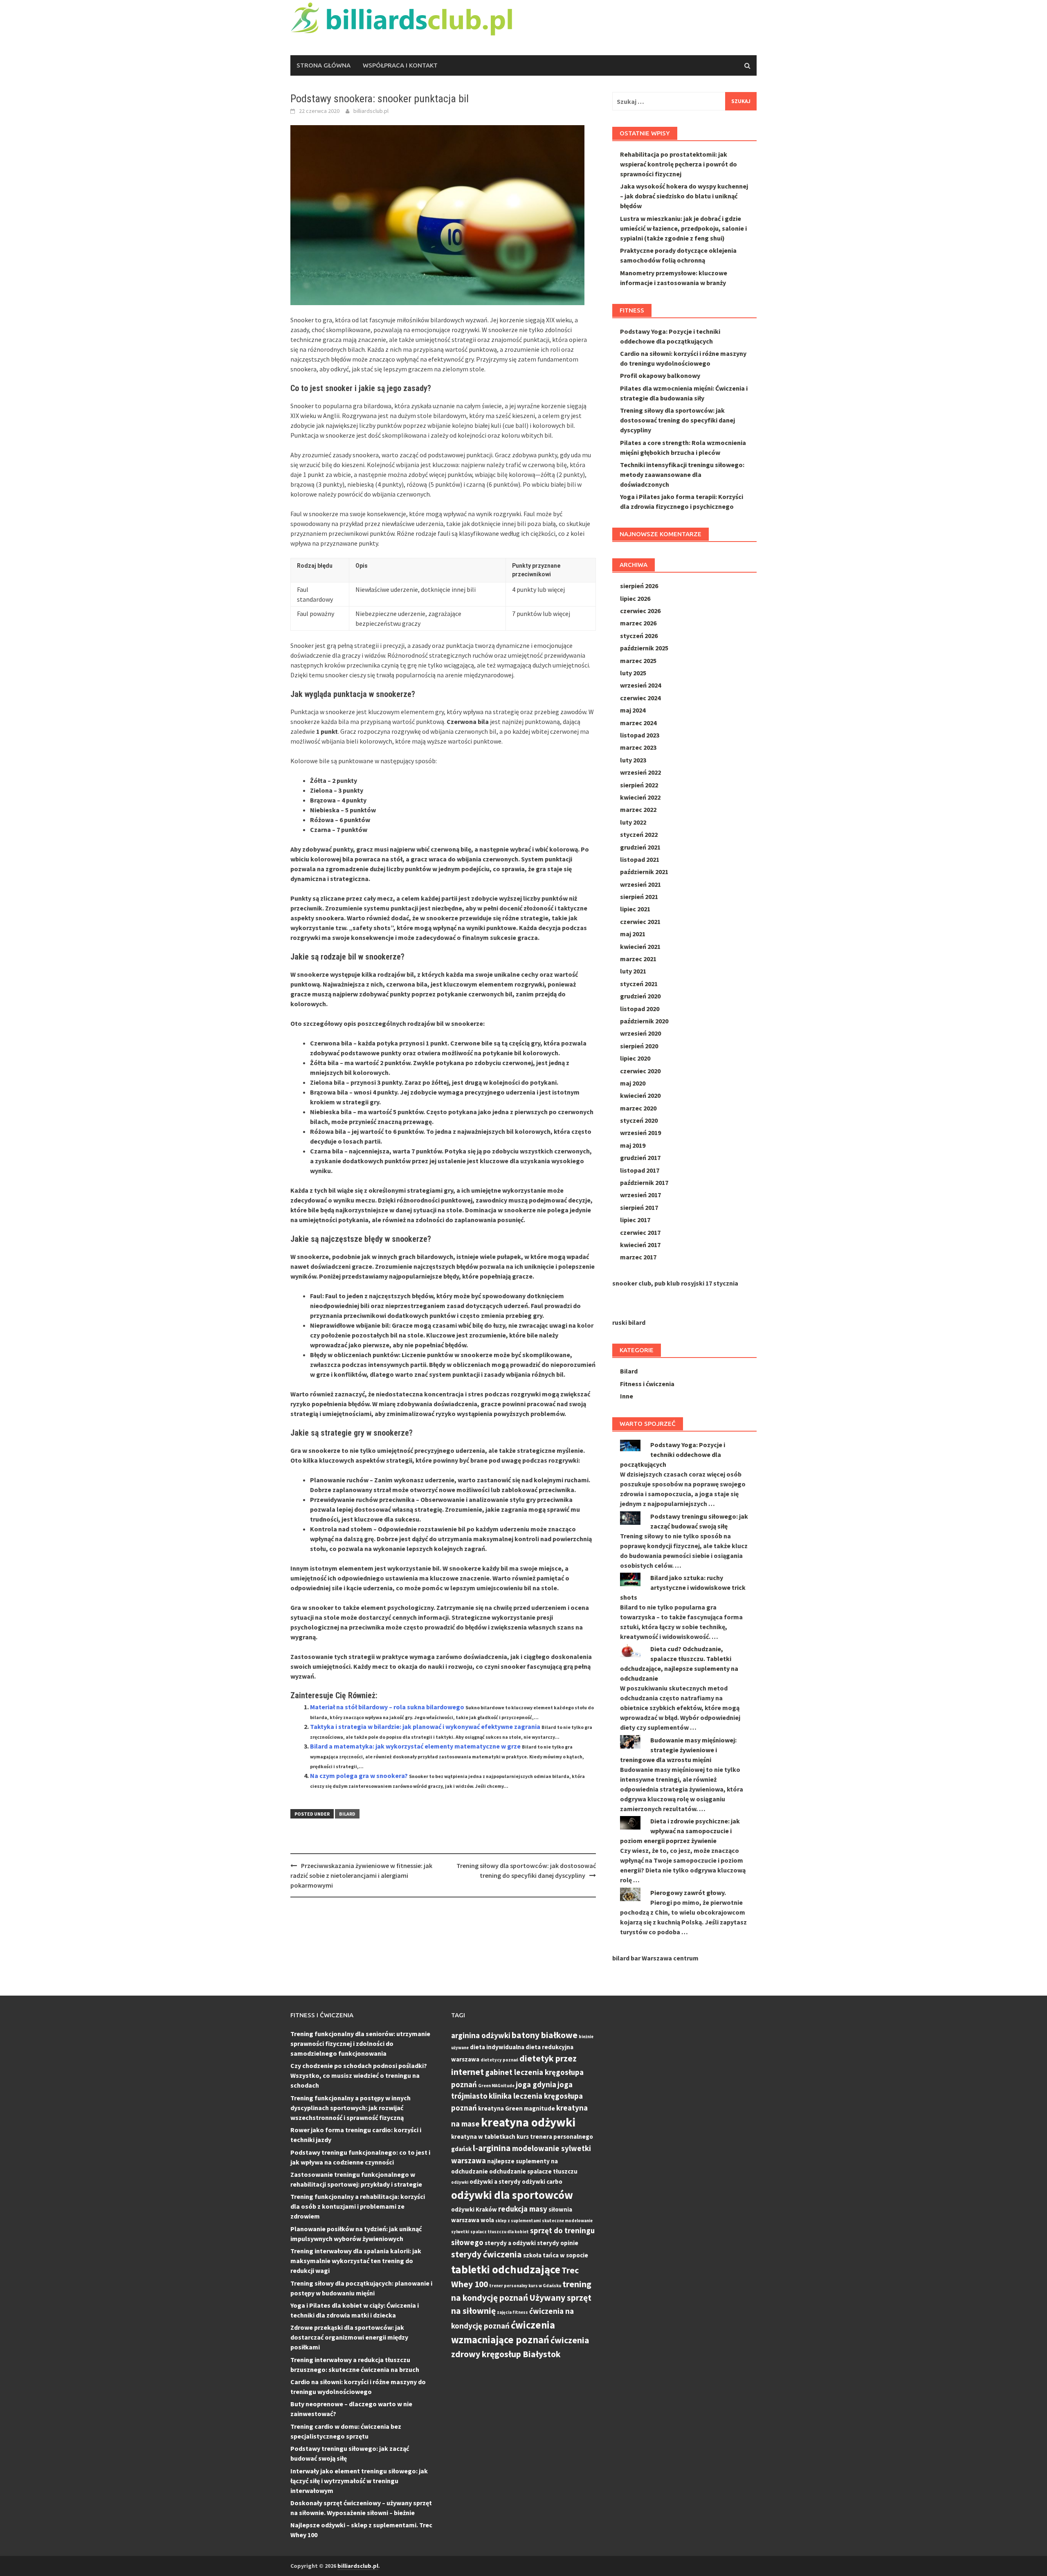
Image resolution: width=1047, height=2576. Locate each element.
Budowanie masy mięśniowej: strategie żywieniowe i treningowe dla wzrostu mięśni (678, 1750)
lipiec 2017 (635, 1220)
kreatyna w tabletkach (483, 2137)
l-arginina (492, 2148)
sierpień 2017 (639, 1207)
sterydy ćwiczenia (486, 2254)
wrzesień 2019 (640, 1133)
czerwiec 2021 (640, 922)
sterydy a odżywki (510, 2243)
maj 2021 (633, 934)
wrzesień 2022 (640, 772)
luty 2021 (633, 971)
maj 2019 (633, 1145)
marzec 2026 (638, 623)
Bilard (347, 1814)
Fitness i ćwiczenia (647, 1384)
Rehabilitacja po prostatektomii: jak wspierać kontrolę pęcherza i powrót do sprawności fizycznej (679, 164)
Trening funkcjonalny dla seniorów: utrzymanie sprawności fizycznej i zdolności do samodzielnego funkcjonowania (360, 2043)
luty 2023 (633, 760)
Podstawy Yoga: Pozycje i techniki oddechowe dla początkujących (673, 1454)
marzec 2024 (638, 723)
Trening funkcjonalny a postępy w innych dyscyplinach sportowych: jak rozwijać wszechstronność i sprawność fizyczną (350, 2108)
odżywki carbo (542, 2182)
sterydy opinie (558, 2243)
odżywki (460, 2182)
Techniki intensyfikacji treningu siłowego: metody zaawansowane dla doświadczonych (682, 474)
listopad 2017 (640, 1170)
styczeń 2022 (639, 834)
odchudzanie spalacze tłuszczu (533, 2171)
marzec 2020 (638, 1108)
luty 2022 (633, 822)
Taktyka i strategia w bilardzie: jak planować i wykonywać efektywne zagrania (425, 1726)
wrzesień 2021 (640, 884)
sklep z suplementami (518, 2221)
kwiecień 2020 (640, 1095)
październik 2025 (644, 648)
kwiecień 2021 (640, 946)
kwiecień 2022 (640, 797)
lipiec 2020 (635, 1058)
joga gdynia (536, 2084)
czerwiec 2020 (640, 1071)
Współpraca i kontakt (400, 65)
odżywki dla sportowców (512, 2195)
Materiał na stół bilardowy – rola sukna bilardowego (387, 1707)
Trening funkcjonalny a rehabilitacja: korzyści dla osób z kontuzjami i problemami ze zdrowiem (358, 2206)
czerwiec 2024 (640, 698)
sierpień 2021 (639, 897)
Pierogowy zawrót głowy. (688, 1893)
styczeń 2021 (639, 984)
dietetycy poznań (499, 2060)
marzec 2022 (638, 809)
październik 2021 (644, 872)
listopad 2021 (640, 859)
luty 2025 (633, 673)
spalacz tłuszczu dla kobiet (500, 2232)
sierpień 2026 (639, 586)
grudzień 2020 (640, 996)
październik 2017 (644, 1182)
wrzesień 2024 (640, 685)
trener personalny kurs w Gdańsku (525, 2286)
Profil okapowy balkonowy (660, 375)
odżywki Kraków (474, 2209)
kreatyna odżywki (528, 2122)
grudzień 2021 (640, 847)
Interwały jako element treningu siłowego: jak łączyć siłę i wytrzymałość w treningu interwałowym (359, 2481)
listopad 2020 (640, 1009)
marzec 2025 (638, 661)
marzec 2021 (638, 959)
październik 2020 (644, 1021)
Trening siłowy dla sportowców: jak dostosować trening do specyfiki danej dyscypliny (677, 420)
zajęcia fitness (512, 2312)
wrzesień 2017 (640, 1195)
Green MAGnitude (496, 2086)
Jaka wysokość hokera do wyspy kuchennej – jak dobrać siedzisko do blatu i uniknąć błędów (684, 196)
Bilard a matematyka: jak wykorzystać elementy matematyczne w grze (415, 1746)
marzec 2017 (638, 1257)
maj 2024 (633, 710)
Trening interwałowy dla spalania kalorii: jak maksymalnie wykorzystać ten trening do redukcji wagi (356, 2261)
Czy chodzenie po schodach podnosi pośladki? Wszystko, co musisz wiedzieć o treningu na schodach (359, 2075)
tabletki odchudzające (506, 2269)
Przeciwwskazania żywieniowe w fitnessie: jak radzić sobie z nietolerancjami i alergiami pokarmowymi (361, 1875)
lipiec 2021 (635, 909)
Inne (627, 1396)
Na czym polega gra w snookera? (359, 1776)
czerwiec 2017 (640, 1232)
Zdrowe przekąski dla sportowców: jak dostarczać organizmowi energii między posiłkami (349, 2337)
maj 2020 (633, 1083)
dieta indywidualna (497, 2047)
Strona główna (324, 65)
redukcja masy (523, 2209)
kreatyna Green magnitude (517, 2108)
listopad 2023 (640, 735)
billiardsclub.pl (371, 111)
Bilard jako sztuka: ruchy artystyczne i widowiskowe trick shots (683, 1587)
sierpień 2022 (639, 785)
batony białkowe (545, 2035)
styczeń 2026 (639, 636)
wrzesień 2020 (640, 1033)
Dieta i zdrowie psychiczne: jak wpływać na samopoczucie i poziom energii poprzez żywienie (680, 1831)
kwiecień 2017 (640, 1245)
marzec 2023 (638, 747)
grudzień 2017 (640, 1158)
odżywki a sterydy (495, 2182)
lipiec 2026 (635, 598)
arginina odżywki (481, 2035)
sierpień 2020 (639, 1046)
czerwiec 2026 (640, 611)
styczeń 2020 (639, 1120)
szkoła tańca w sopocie (556, 2255)
